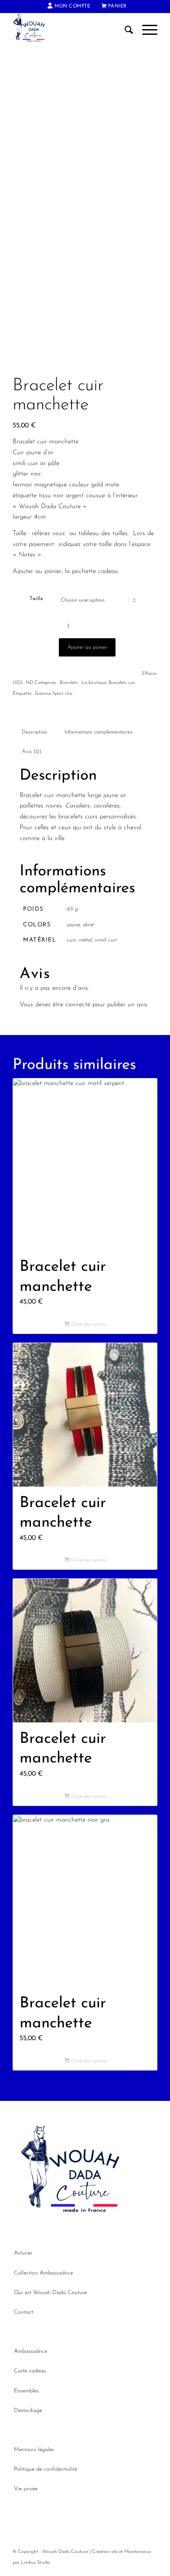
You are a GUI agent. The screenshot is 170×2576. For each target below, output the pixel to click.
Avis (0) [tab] (32, 752)
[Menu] (145, 30)
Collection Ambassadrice (43, 2273)
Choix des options (88, 1325)
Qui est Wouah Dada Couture (50, 2293)
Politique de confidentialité (46, 2469)
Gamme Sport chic (54, 694)
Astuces (23, 2253)
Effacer (150, 674)
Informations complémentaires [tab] (99, 732)
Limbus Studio (36, 2563)
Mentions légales (34, 2450)
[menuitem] (69, 7)
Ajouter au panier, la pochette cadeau (65, 571)
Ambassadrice (31, 2351)
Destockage (28, 2410)
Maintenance (138, 2552)
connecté (78, 1005)
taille (36, 599)
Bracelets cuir (122, 683)
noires (54, 806)
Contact (24, 2312)
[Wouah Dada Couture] (70, 30)
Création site (105, 2552)
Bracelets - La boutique (83, 683)
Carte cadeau (30, 2371)
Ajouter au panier (87, 647)
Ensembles (26, 2391)
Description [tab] (34, 732)
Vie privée (26, 2489)
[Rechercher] (125, 30)
